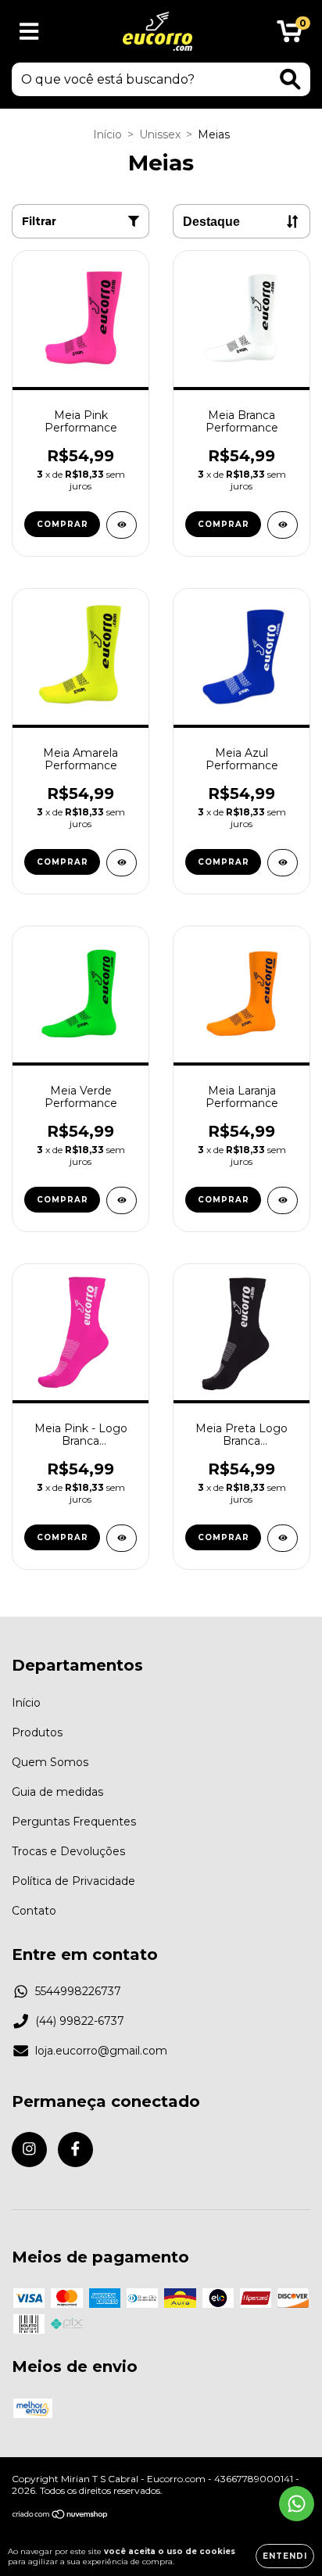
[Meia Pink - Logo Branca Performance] (122, 1538)
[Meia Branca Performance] (283, 525)
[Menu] (29, 32)
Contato (34, 1911)
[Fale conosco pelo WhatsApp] (297, 2504)
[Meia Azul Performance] (283, 863)
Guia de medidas (57, 1792)
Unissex (160, 134)
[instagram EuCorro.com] (29, 2150)
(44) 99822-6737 (80, 2021)
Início (107, 134)
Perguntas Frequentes (74, 1822)
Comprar (63, 524)
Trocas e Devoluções (68, 1851)
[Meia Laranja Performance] (283, 1200)
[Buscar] (290, 79)
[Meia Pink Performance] (122, 525)
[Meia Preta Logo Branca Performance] (283, 1538)
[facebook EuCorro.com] (75, 2150)
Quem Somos (50, 1762)
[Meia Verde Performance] (122, 1200)
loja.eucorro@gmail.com (101, 2051)
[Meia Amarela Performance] (122, 863)
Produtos (37, 1732)
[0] (290, 35)
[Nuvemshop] (61, 2516)
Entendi (285, 2556)
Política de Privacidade (73, 1881)
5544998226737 (78, 1991)
